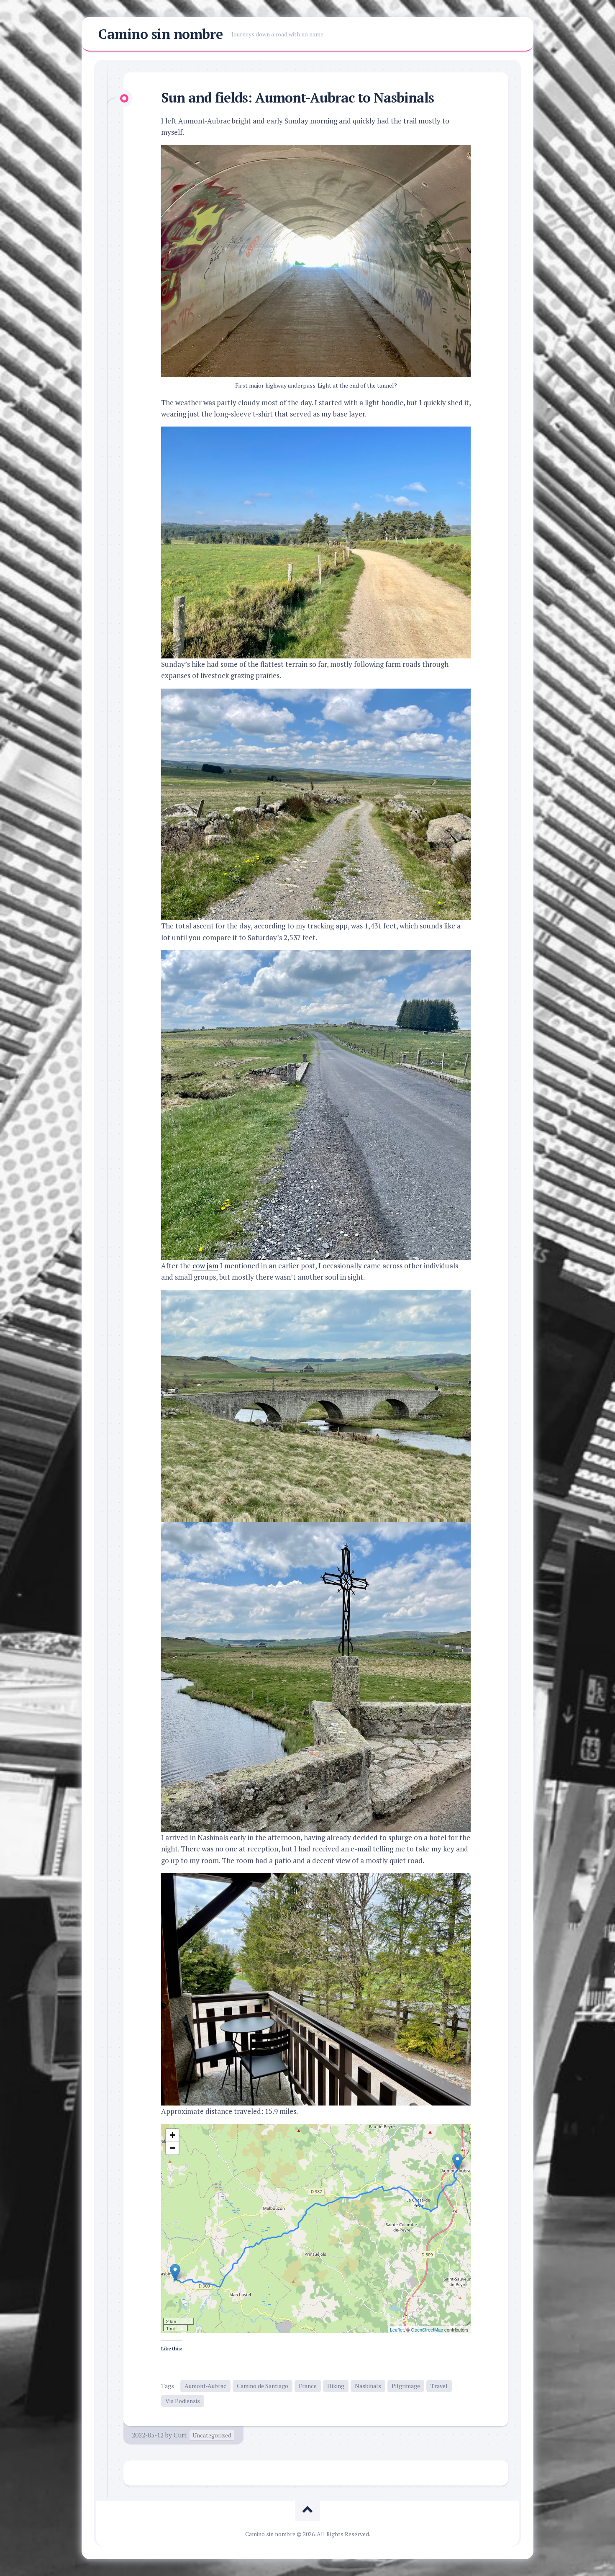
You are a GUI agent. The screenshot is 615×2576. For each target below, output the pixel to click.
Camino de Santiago (263, 2386)
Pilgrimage (406, 2386)
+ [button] (173, 2135)
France (308, 2386)
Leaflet (397, 2329)
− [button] (173, 2148)
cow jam (205, 1266)
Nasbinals (368, 2386)
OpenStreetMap (427, 2329)
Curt (180, 2435)
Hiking (336, 2386)
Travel (439, 2386)
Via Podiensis (183, 2401)
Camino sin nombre (161, 34)
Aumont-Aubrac (205, 2386)
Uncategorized (212, 2435)
